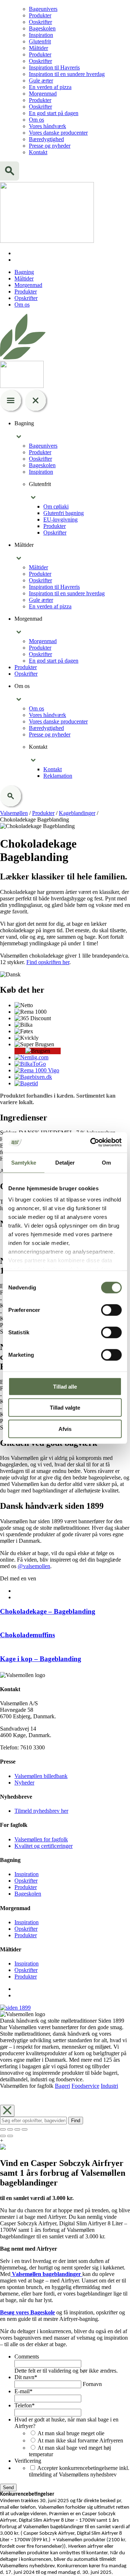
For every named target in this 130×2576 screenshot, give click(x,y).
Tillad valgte (65, 1408)
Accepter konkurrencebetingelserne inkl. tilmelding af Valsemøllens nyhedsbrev (79, 2471)
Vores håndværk (47, 126)
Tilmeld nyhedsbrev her (41, 1811)
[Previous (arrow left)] (3, 2136)
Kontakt (38, 152)
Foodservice (85, 2086)
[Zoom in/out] (25, 2129)
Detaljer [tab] (65, 1162)
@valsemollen (34, 1566)
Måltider (38, 48)
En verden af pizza (50, 87)
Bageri (62, 2086)
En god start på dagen (54, 113)
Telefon (25, 2405)
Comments (27, 2357)
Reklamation (58, 776)
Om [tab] (106, 1162)
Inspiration (41, 35)
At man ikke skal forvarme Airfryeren (80, 2440)
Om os (36, 120)
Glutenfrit (40, 41)
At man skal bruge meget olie (71, 2433)
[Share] (10, 2129)
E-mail (23, 2391)
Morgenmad (43, 94)
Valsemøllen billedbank (41, 1776)
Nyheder (24, 1783)
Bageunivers (43, 9)
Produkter (40, 15)
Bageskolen (42, 28)
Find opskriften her (48, 962)
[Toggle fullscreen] (17, 2129)
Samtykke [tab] (24, 1162)
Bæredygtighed (46, 139)
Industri (109, 2086)
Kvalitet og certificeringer (44, 1846)
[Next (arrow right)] (10, 2136)
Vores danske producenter (58, 133)
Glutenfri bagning (64, 513)
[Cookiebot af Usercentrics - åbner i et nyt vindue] (92, 1143)
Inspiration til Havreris (54, 67)
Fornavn (92, 2384)
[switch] (111, 1310)
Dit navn (26, 2377)
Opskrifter (40, 22)
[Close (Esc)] (3, 2129)
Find (76, 2121)
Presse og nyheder (50, 146)
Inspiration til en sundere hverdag (67, 74)
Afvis (65, 1429)
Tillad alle (65, 1386)
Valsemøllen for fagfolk (41, 1839)
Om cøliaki (56, 506)
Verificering (28, 2461)
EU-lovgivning (60, 520)
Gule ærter (41, 81)
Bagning (24, 272)
